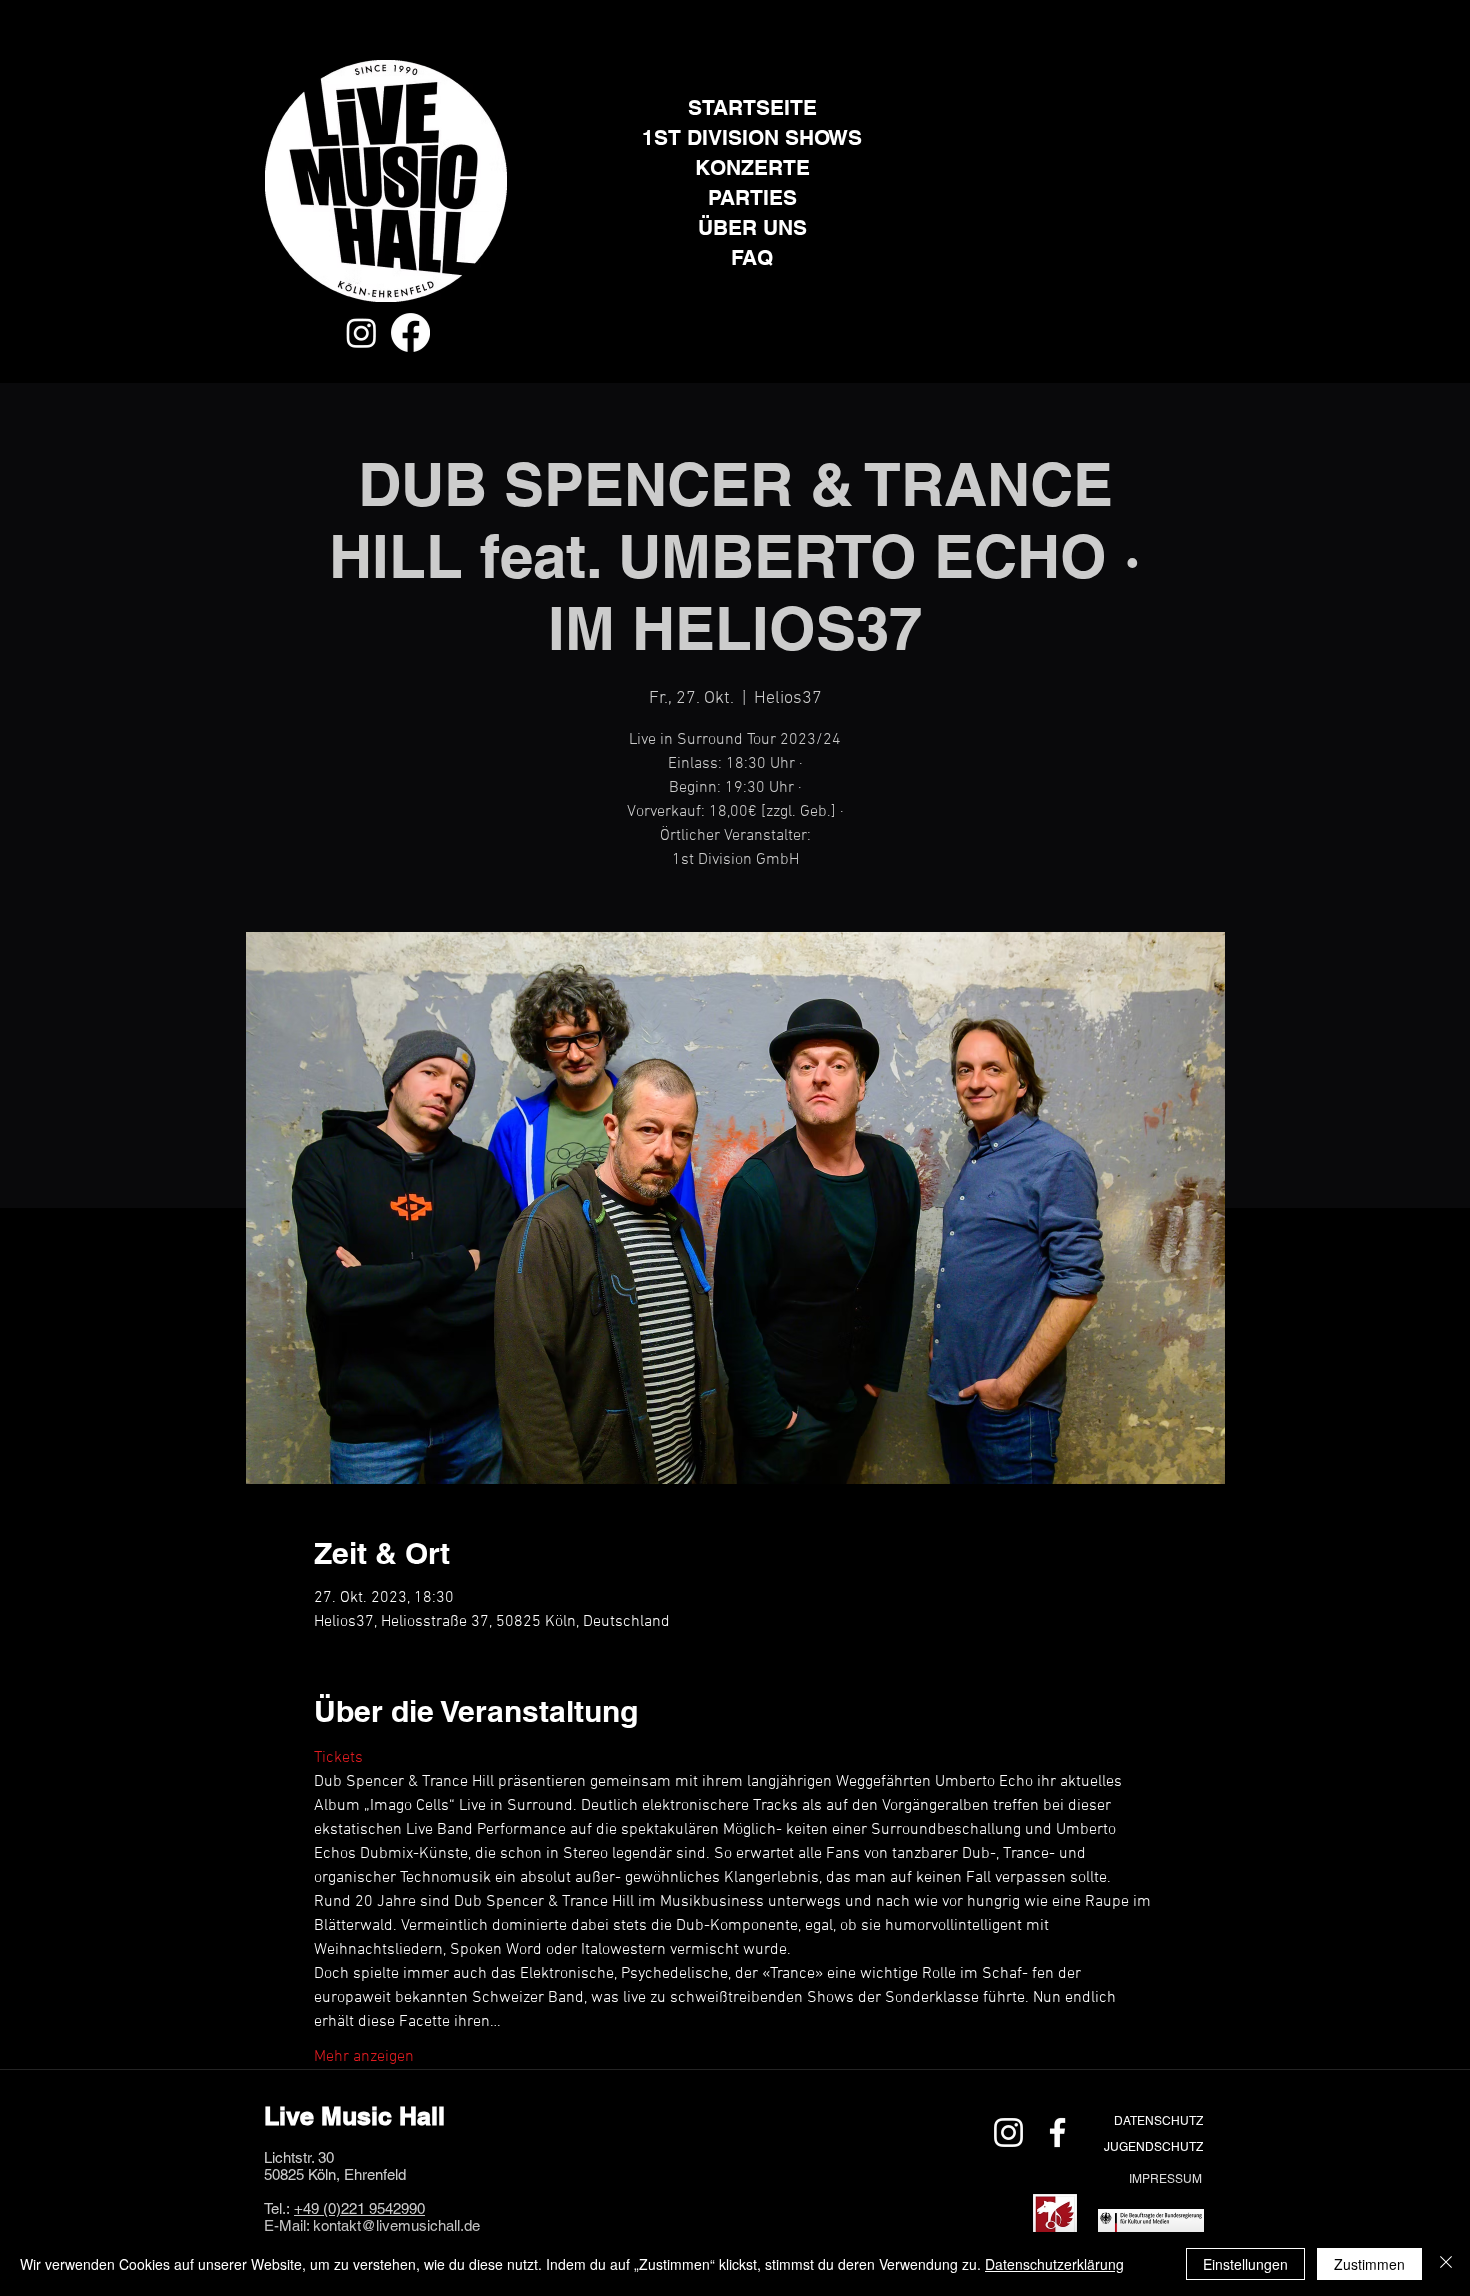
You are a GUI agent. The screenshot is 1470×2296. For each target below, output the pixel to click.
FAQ (752, 257)
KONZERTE (752, 167)
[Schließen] (1446, 2264)
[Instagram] (361, 332)
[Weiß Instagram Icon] (1008, 2132)
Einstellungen (1245, 2264)
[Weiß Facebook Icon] (1057, 2132)
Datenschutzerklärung (1054, 2264)
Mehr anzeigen (364, 2057)
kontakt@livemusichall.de (396, 2225)
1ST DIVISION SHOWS (752, 137)
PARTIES (752, 197)
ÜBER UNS (752, 227)
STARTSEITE (752, 107)
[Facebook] (410, 332)
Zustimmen (1369, 2264)
